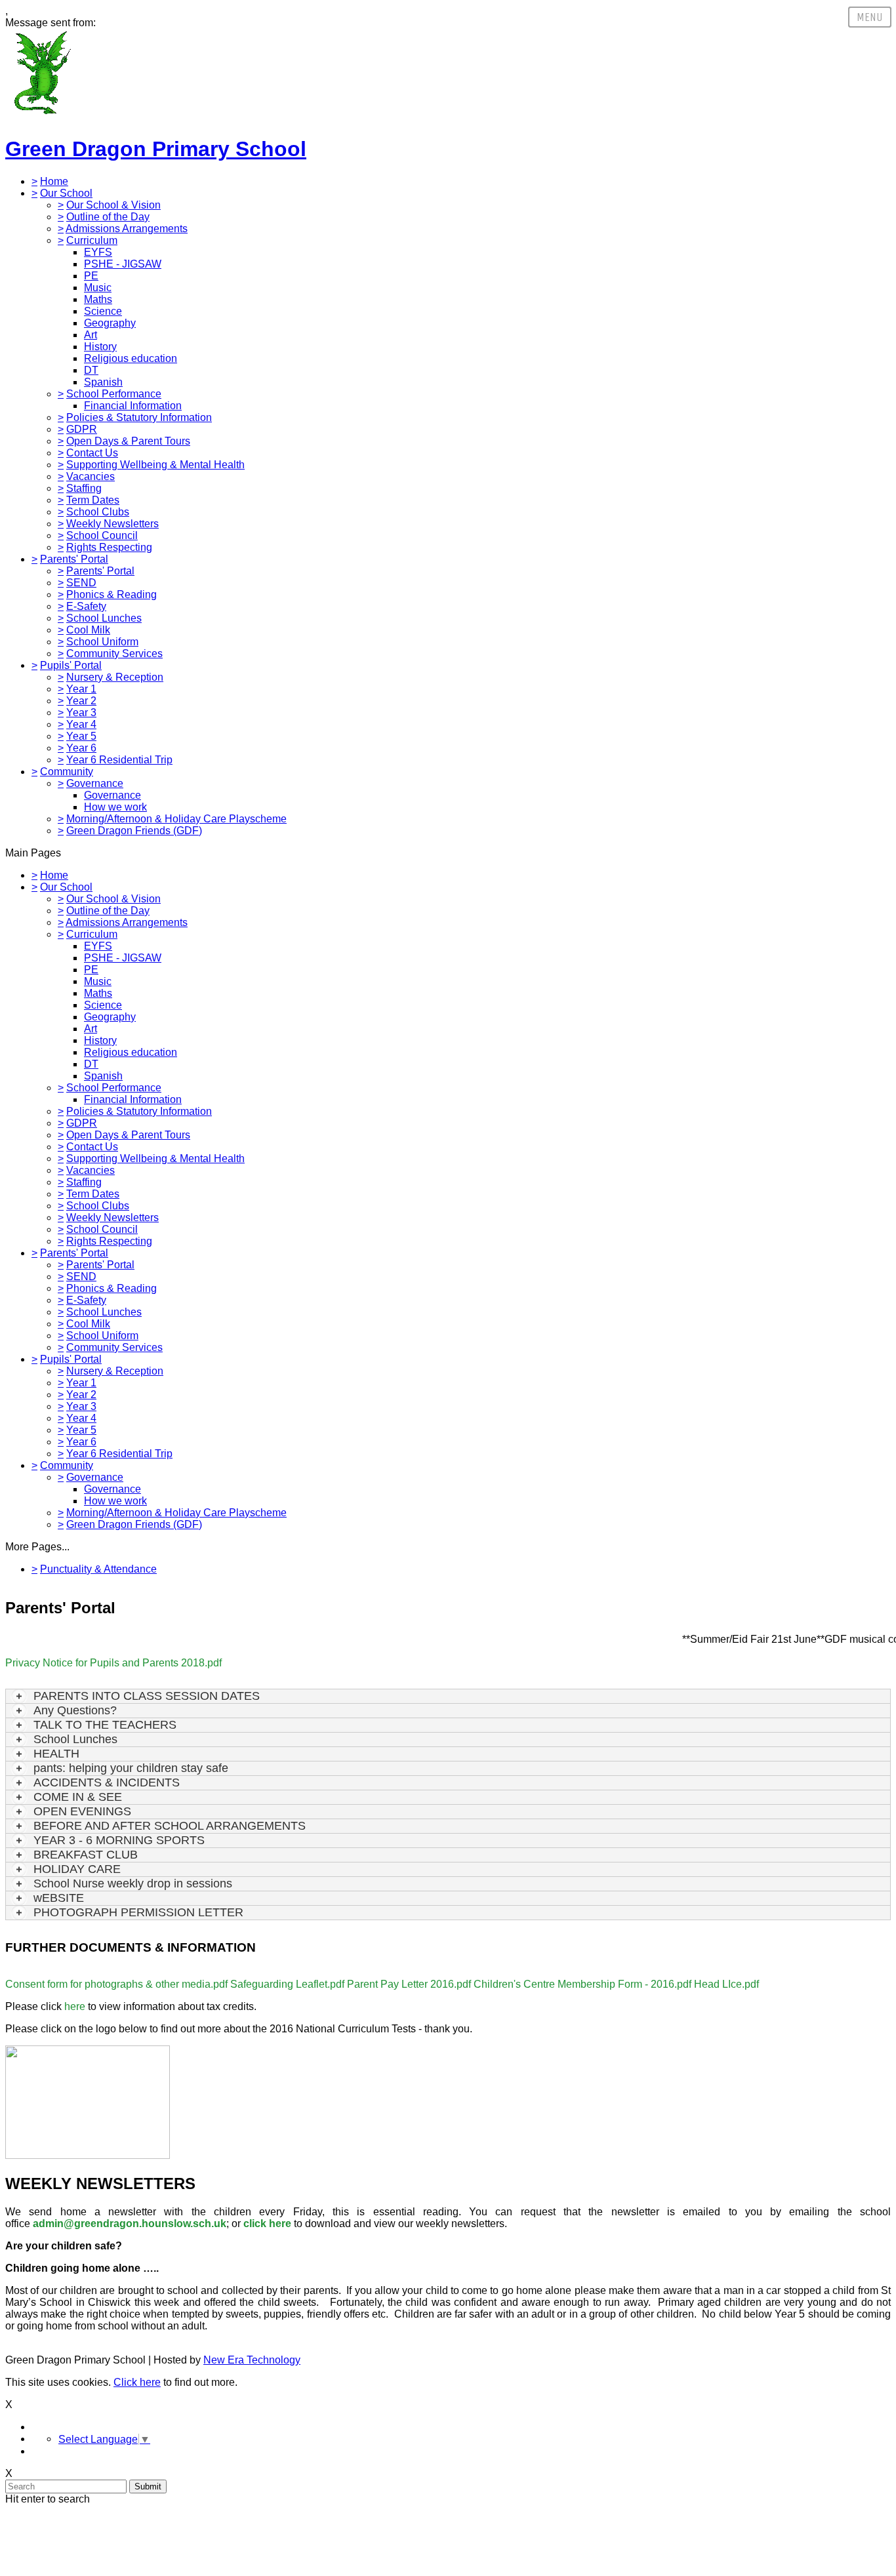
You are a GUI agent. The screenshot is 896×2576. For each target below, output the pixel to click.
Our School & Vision (113, 205)
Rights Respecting (109, 547)
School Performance (114, 394)
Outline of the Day (108, 217)
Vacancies (91, 476)
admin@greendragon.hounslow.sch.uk (130, 2224)
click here (267, 2224)
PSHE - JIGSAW (123, 264)
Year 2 (81, 701)
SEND (81, 583)
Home (54, 181)
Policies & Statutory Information (139, 417)
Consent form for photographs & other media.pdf (116, 1984)
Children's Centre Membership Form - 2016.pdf (582, 1984)
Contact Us (92, 453)
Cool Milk (88, 630)
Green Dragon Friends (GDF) (134, 831)
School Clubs (98, 512)
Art (91, 335)
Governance (95, 783)
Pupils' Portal (71, 665)
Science (103, 311)
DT (91, 370)
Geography (110, 323)
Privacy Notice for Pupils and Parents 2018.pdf (113, 1663)
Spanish (103, 382)
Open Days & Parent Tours (128, 441)
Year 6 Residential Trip (119, 760)
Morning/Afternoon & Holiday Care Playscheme (176, 819)
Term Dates (93, 500)
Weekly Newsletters (112, 524)
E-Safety (86, 606)
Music (98, 288)
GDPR (82, 429)
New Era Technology (252, 2360)
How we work (115, 807)
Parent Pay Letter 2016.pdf (409, 1984)
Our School (66, 193)
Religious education (131, 358)
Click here (137, 2382)
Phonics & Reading (112, 594)
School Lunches (104, 618)
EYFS (98, 252)
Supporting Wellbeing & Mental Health (155, 465)
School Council (102, 535)
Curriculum (92, 240)
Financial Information (133, 406)
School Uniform (102, 642)
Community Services (114, 654)
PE (91, 276)
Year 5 (81, 736)
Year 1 (81, 689)
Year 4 (81, 724)
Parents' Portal (74, 559)
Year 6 (81, 748)
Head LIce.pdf (726, 1984)
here (75, 2006)
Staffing (84, 488)
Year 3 (81, 713)
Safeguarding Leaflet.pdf (287, 1984)
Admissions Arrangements (127, 229)
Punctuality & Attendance (98, 1569)
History (100, 347)
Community (67, 772)
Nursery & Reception (115, 677)
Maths (98, 299)
